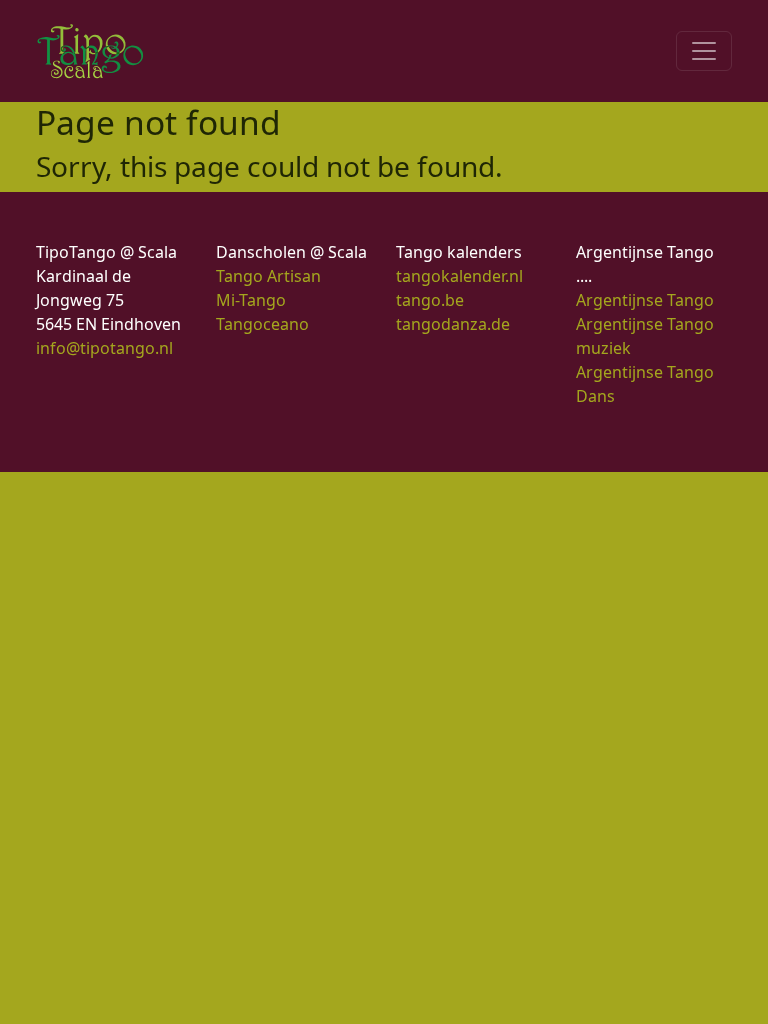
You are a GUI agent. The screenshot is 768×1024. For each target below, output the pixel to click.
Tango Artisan (268, 276)
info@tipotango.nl (104, 348)
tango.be (430, 300)
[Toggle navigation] (704, 51)
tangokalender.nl (459, 276)
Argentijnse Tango (645, 300)
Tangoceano (262, 324)
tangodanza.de (453, 324)
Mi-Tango (251, 300)
